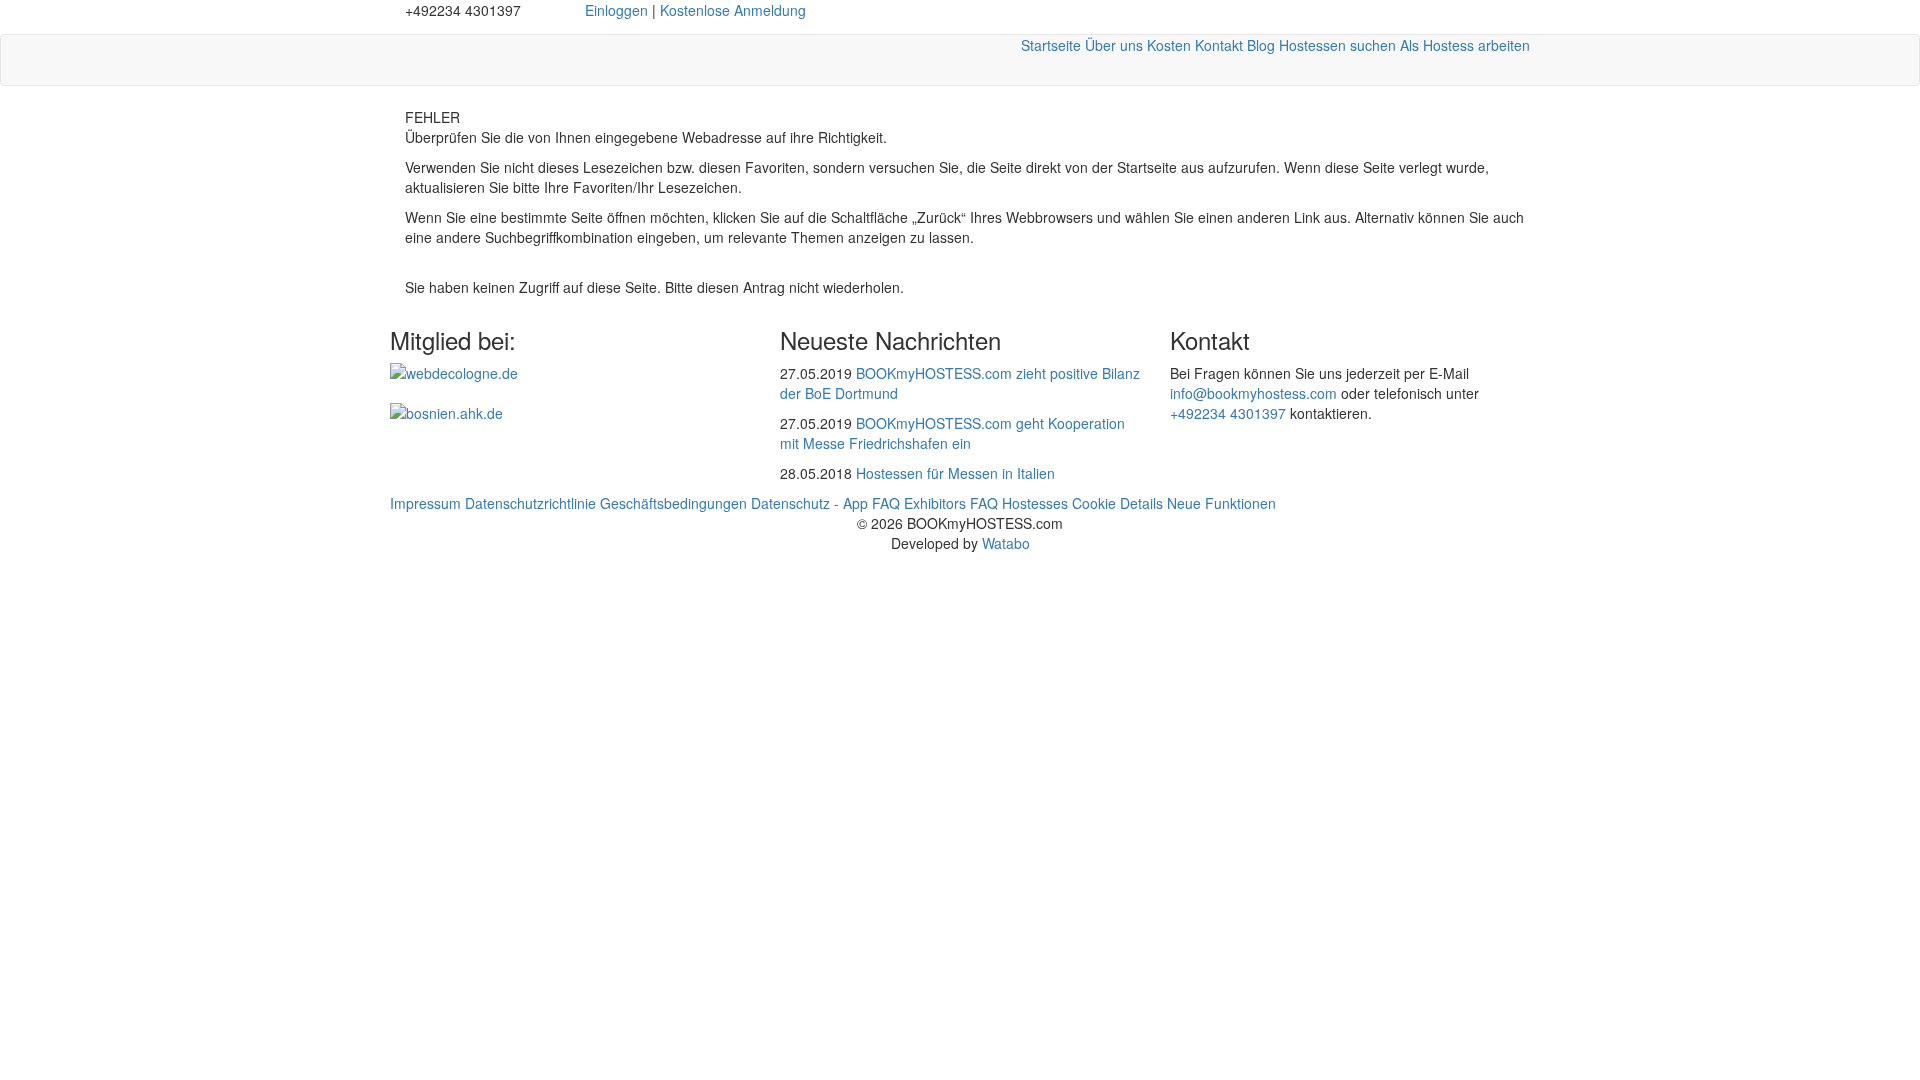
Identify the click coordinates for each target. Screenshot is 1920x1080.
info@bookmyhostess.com (1253, 393)
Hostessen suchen (1337, 45)
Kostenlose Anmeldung (733, 10)
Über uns (1114, 45)
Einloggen (616, 10)
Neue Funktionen (1221, 503)
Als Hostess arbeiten (1465, 45)
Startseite (1051, 45)
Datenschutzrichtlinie (530, 503)
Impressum (425, 503)
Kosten (1169, 45)
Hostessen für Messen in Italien (955, 473)
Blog (1261, 45)
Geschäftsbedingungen (673, 503)
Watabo (1006, 543)
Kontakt (1219, 45)
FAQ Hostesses (1019, 503)
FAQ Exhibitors (919, 503)
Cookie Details (1117, 503)
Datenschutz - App (809, 503)
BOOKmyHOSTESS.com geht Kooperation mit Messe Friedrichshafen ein (952, 433)
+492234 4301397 (1228, 413)
